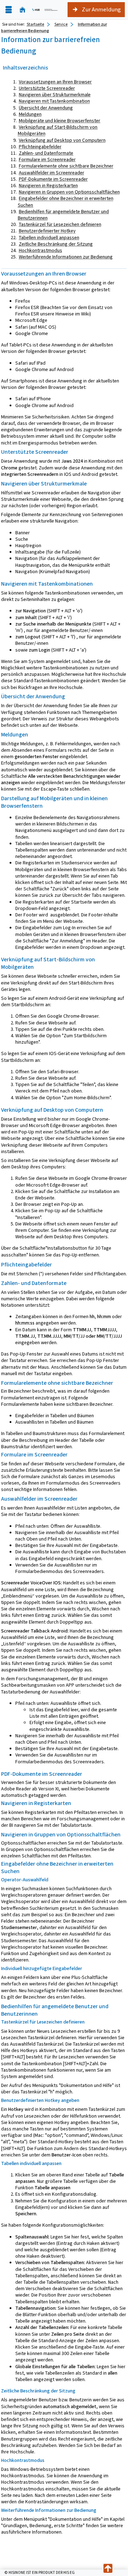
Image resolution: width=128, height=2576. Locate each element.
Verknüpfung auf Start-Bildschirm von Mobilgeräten (58, 130)
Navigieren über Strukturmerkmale (55, 95)
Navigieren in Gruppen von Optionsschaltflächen (69, 192)
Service (61, 24)
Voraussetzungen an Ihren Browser (55, 82)
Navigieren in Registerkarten (48, 186)
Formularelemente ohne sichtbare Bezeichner (66, 166)
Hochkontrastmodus (41, 250)
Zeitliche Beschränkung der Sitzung (56, 244)
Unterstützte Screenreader (47, 88)
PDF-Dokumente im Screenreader (53, 179)
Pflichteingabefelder (40, 147)
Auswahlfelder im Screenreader (52, 173)
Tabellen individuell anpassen (49, 238)
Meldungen (30, 114)
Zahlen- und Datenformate (46, 153)
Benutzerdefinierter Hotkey (47, 231)
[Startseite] (22, 10)
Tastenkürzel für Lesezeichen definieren (60, 224)
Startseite (35, 24)
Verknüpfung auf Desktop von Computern (62, 140)
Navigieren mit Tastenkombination (54, 101)
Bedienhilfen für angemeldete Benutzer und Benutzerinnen (63, 215)
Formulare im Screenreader (47, 160)
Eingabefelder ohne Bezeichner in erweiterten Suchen (66, 202)
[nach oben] (108, 2569)
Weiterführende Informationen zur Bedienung (66, 257)
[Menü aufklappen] (9, 10)
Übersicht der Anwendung (46, 108)
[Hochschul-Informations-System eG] (45, 10)
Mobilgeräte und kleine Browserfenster (60, 121)
